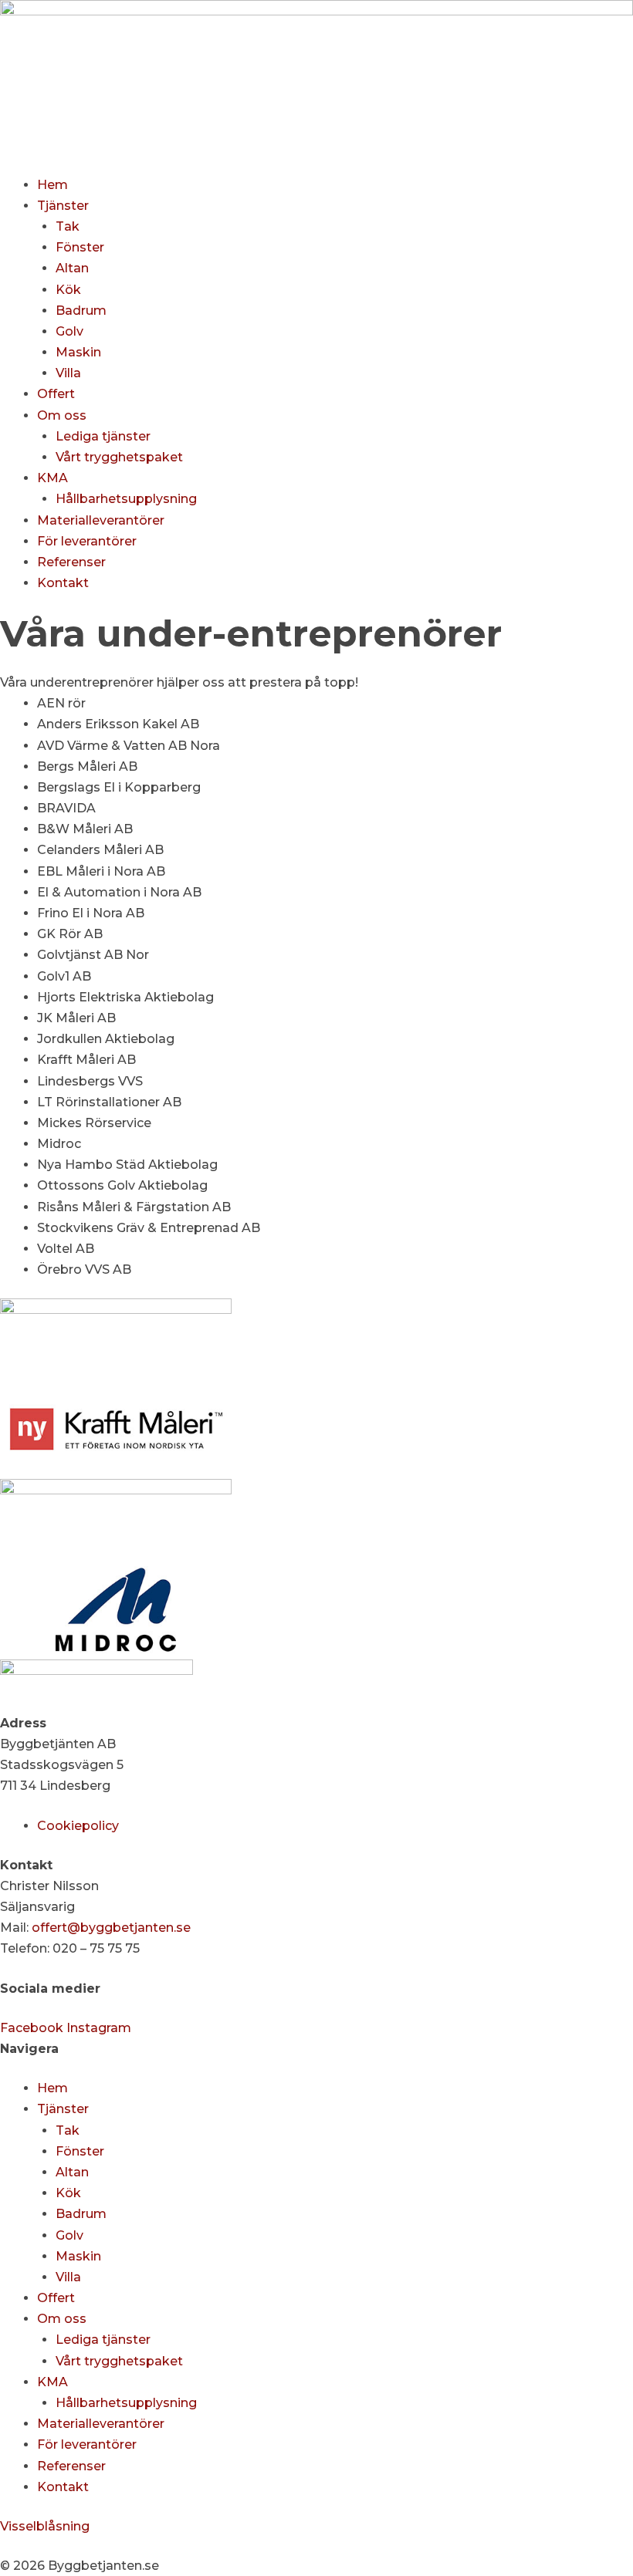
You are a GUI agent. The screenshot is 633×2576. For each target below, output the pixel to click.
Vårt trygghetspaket (119, 457)
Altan (72, 268)
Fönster (80, 247)
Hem (52, 185)
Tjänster (63, 206)
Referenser (71, 562)
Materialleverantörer (101, 520)
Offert (56, 394)
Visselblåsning (45, 2526)
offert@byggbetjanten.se (111, 1928)
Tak (68, 226)
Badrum (81, 311)
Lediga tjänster (103, 436)
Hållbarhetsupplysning (126, 499)
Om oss (62, 415)
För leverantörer (87, 541)
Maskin (78, 352)
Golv (69, 331)
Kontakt (63, 583)
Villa (68, 373)
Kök (68, 290)
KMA (52, 478)
